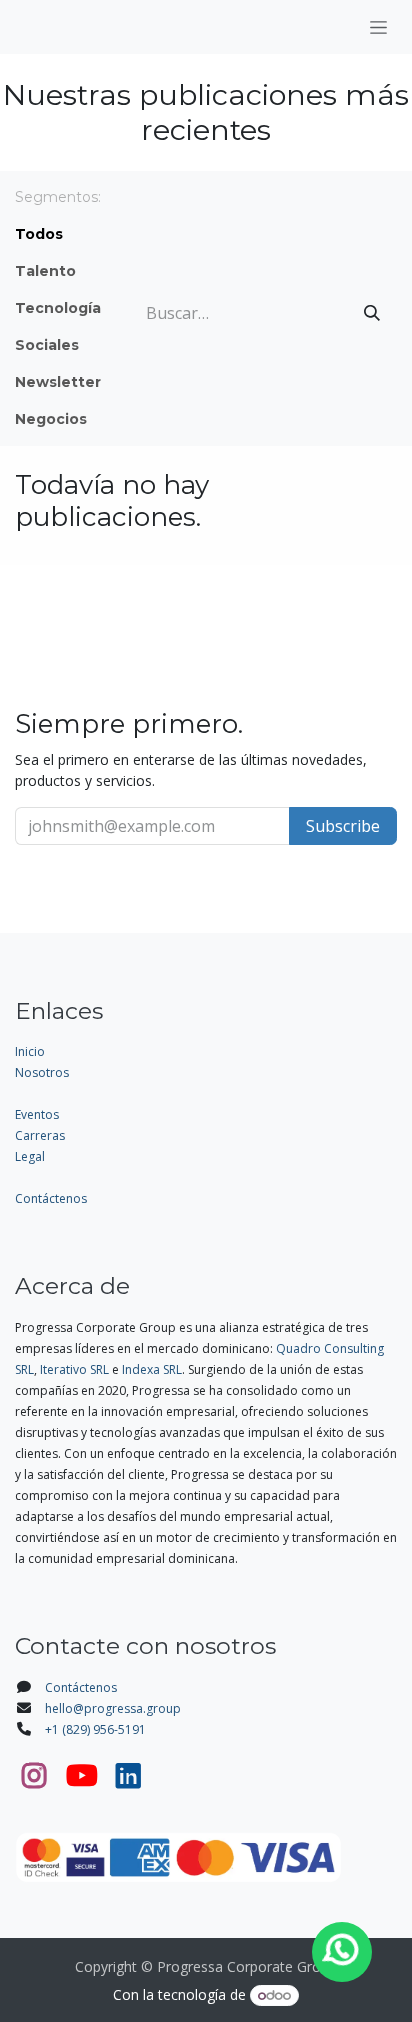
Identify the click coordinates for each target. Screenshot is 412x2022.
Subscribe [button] (343, 826)
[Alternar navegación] (378, 27)
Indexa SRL (152, 1369)
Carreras (40, 1135)
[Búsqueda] (372, 313)
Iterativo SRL (74, 1369)
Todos (39, 234)
